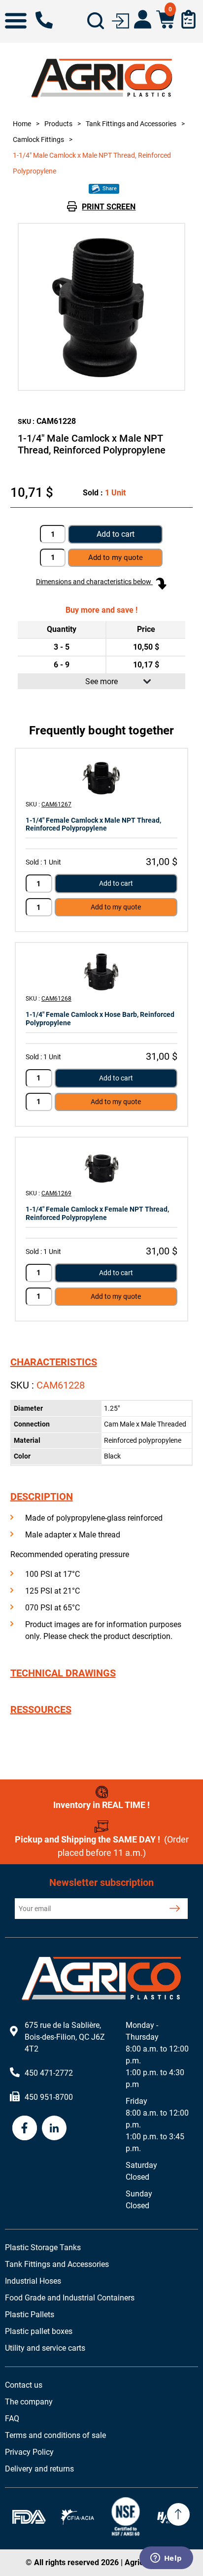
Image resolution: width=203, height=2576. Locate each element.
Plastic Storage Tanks (43, 2247)
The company (29, 2402)
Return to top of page (178, 2514)
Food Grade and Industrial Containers (70, 2298)
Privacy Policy (29, 2452)
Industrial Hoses (33, 2281)
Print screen (109, 207)
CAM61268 (56, 999)
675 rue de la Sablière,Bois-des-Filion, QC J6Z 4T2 (65, 2037)
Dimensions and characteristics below (94, 582)
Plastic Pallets (30, 2315)
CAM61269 (56, 1193)
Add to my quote (116, 907)
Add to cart (116, 534)
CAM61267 (56, 804)
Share (109, 189)
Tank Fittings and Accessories (57, 2264)
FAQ (12, 2419)
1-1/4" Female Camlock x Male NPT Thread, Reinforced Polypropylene (93, 824)
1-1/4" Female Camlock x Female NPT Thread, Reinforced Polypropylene (97, 1213)
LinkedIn (54, 2128)
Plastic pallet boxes (39, 2331)
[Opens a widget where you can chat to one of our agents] (166, 2559)
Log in (120, 20)
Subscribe (175, 1909)
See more (101, 681)
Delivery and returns (39, 2469)
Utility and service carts (45, 2348)
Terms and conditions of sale (55, 2435)
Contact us (24, 2385)
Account (143, 19)
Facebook (25, 2128)
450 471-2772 (44, 20)
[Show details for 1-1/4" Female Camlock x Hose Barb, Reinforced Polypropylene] (101, 972)
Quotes (188, 19)
